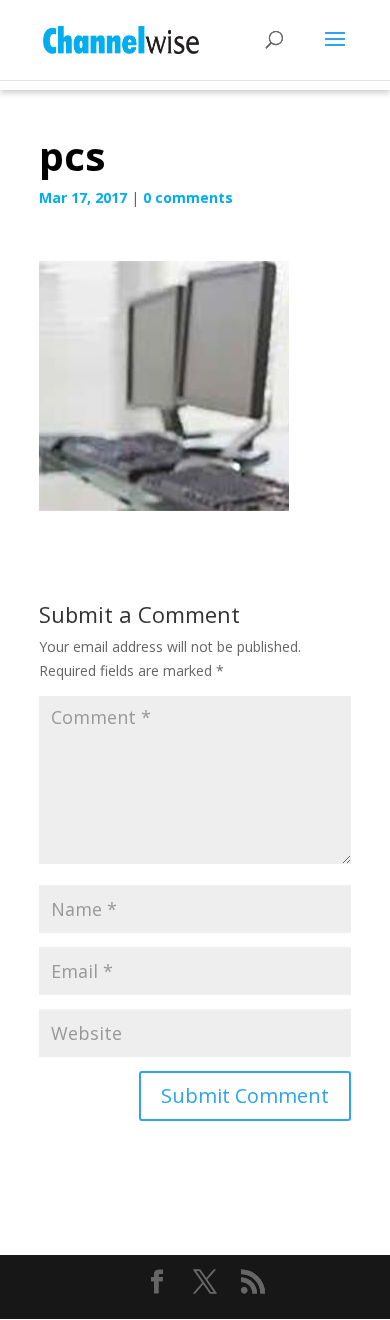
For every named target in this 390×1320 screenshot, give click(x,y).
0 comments (188, 197)
